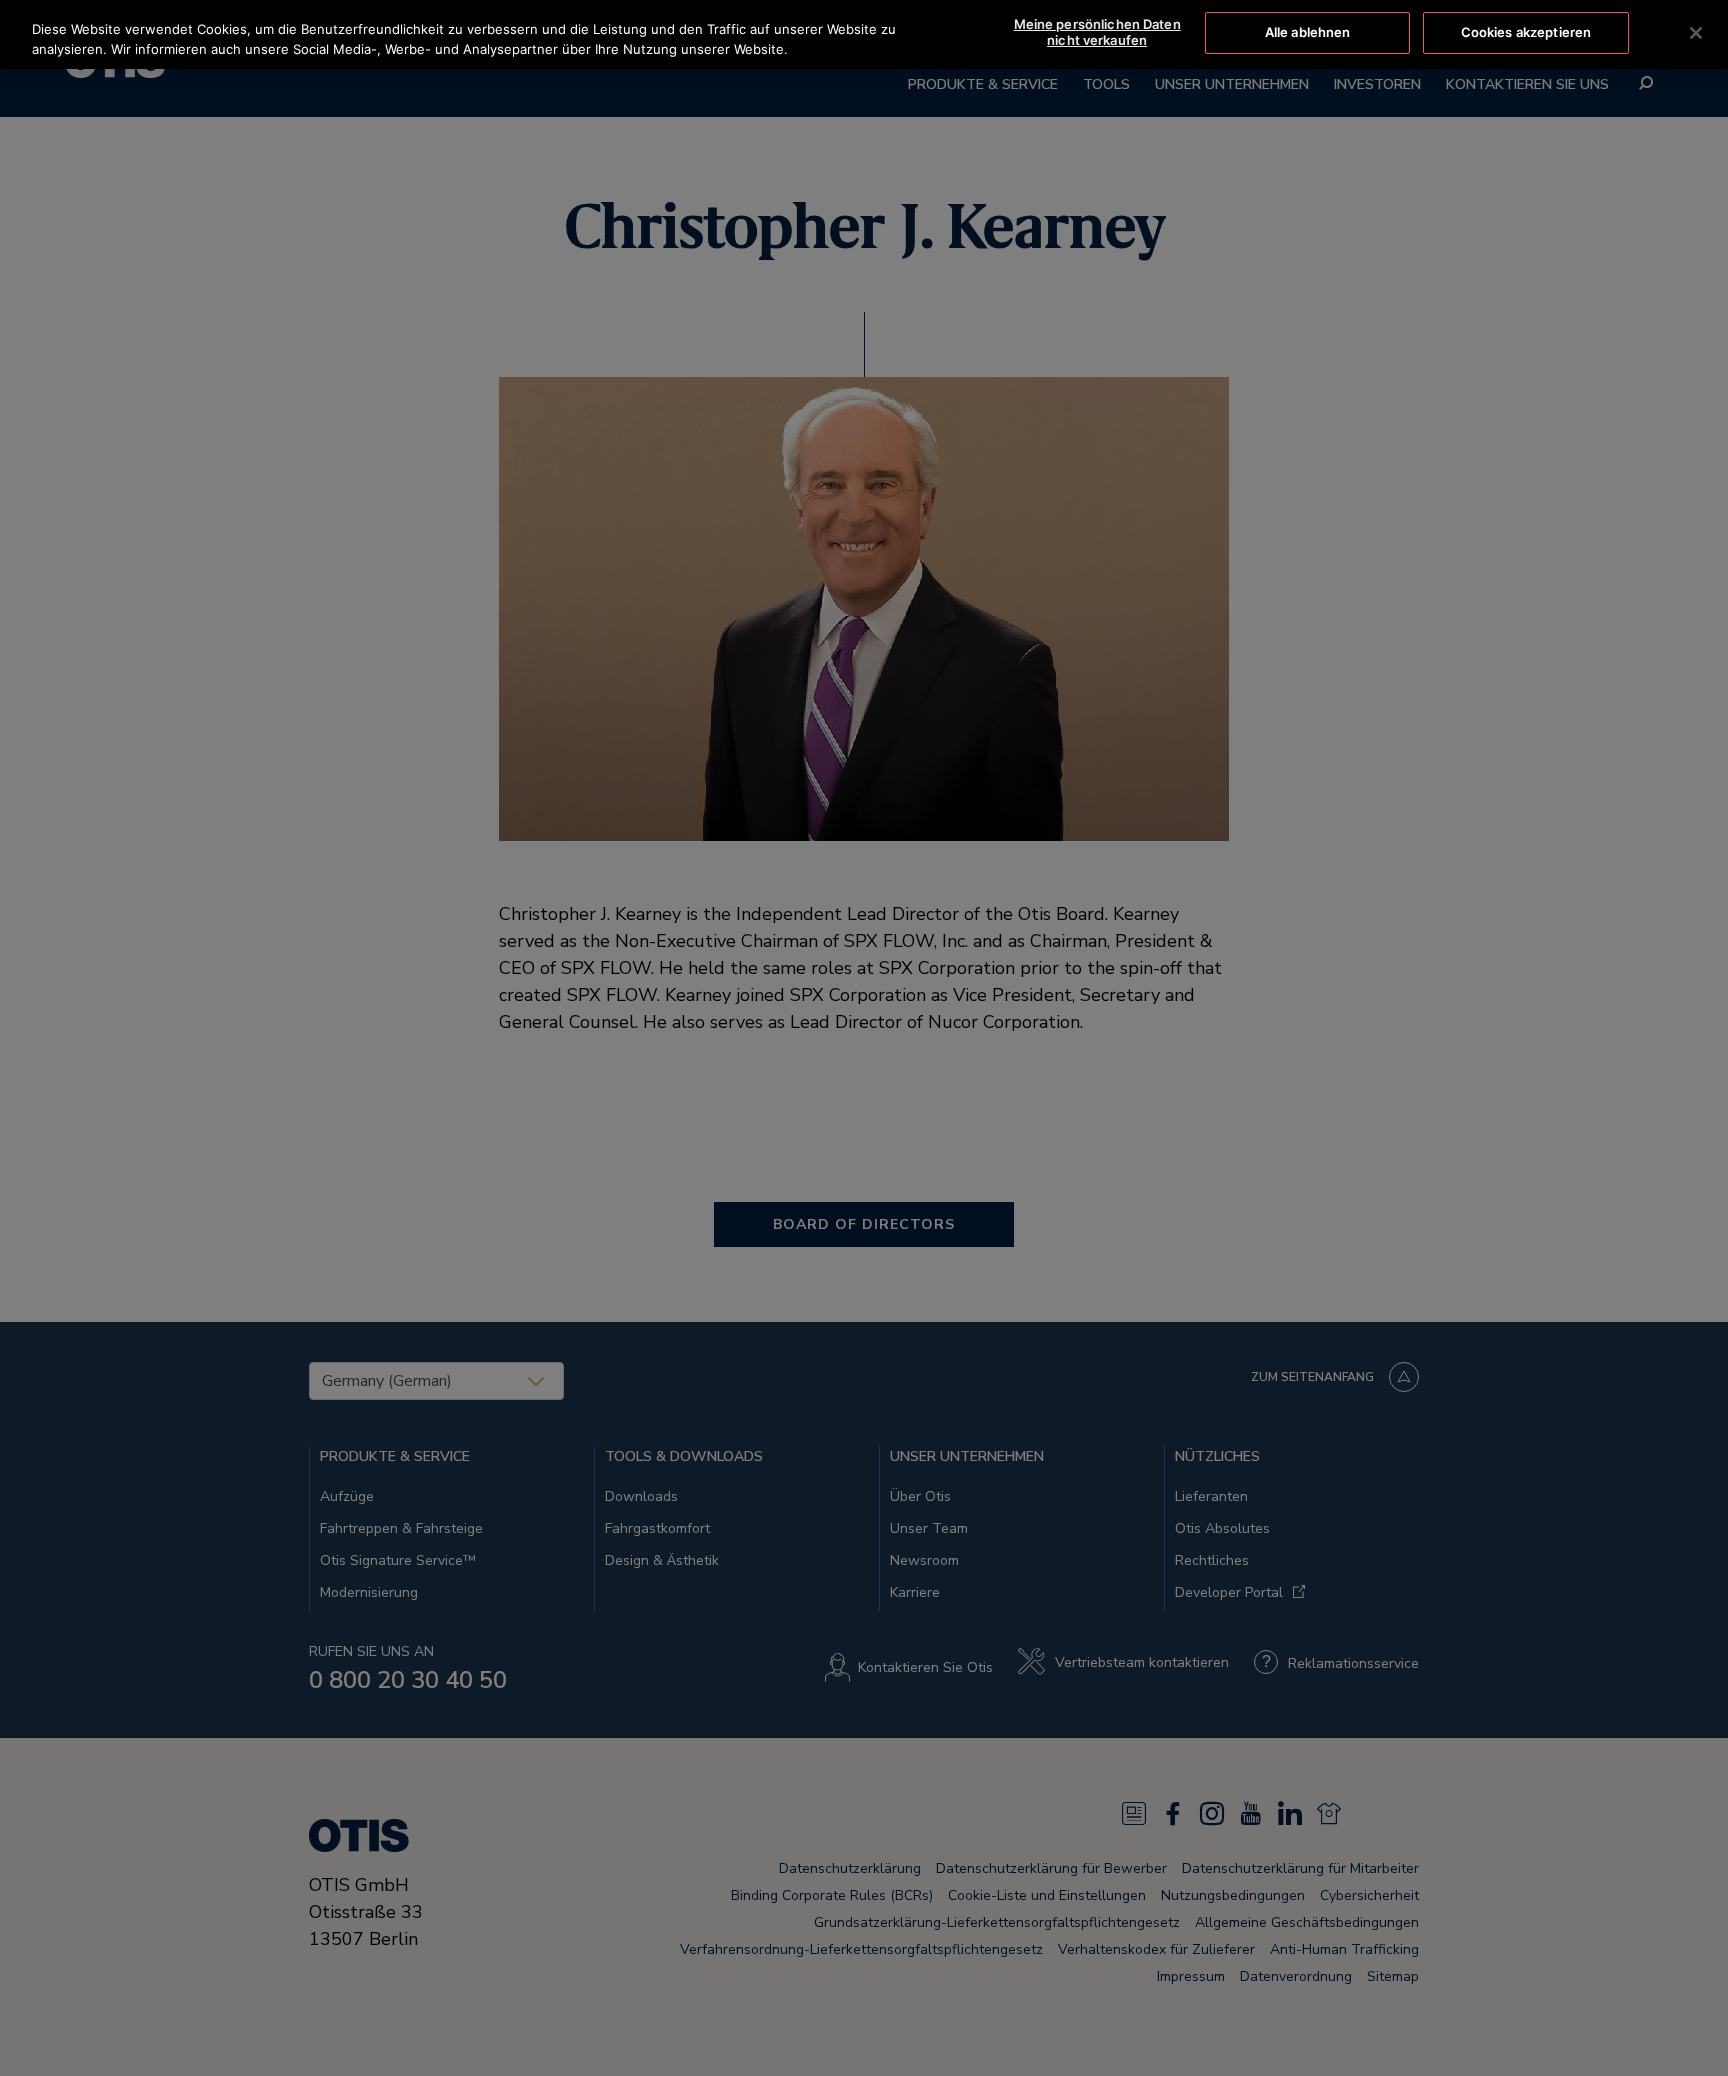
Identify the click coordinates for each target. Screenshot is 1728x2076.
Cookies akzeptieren (1526, 32)
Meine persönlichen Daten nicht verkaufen (1097, 32)
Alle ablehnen (1308, 32)
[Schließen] (1696, 33)
